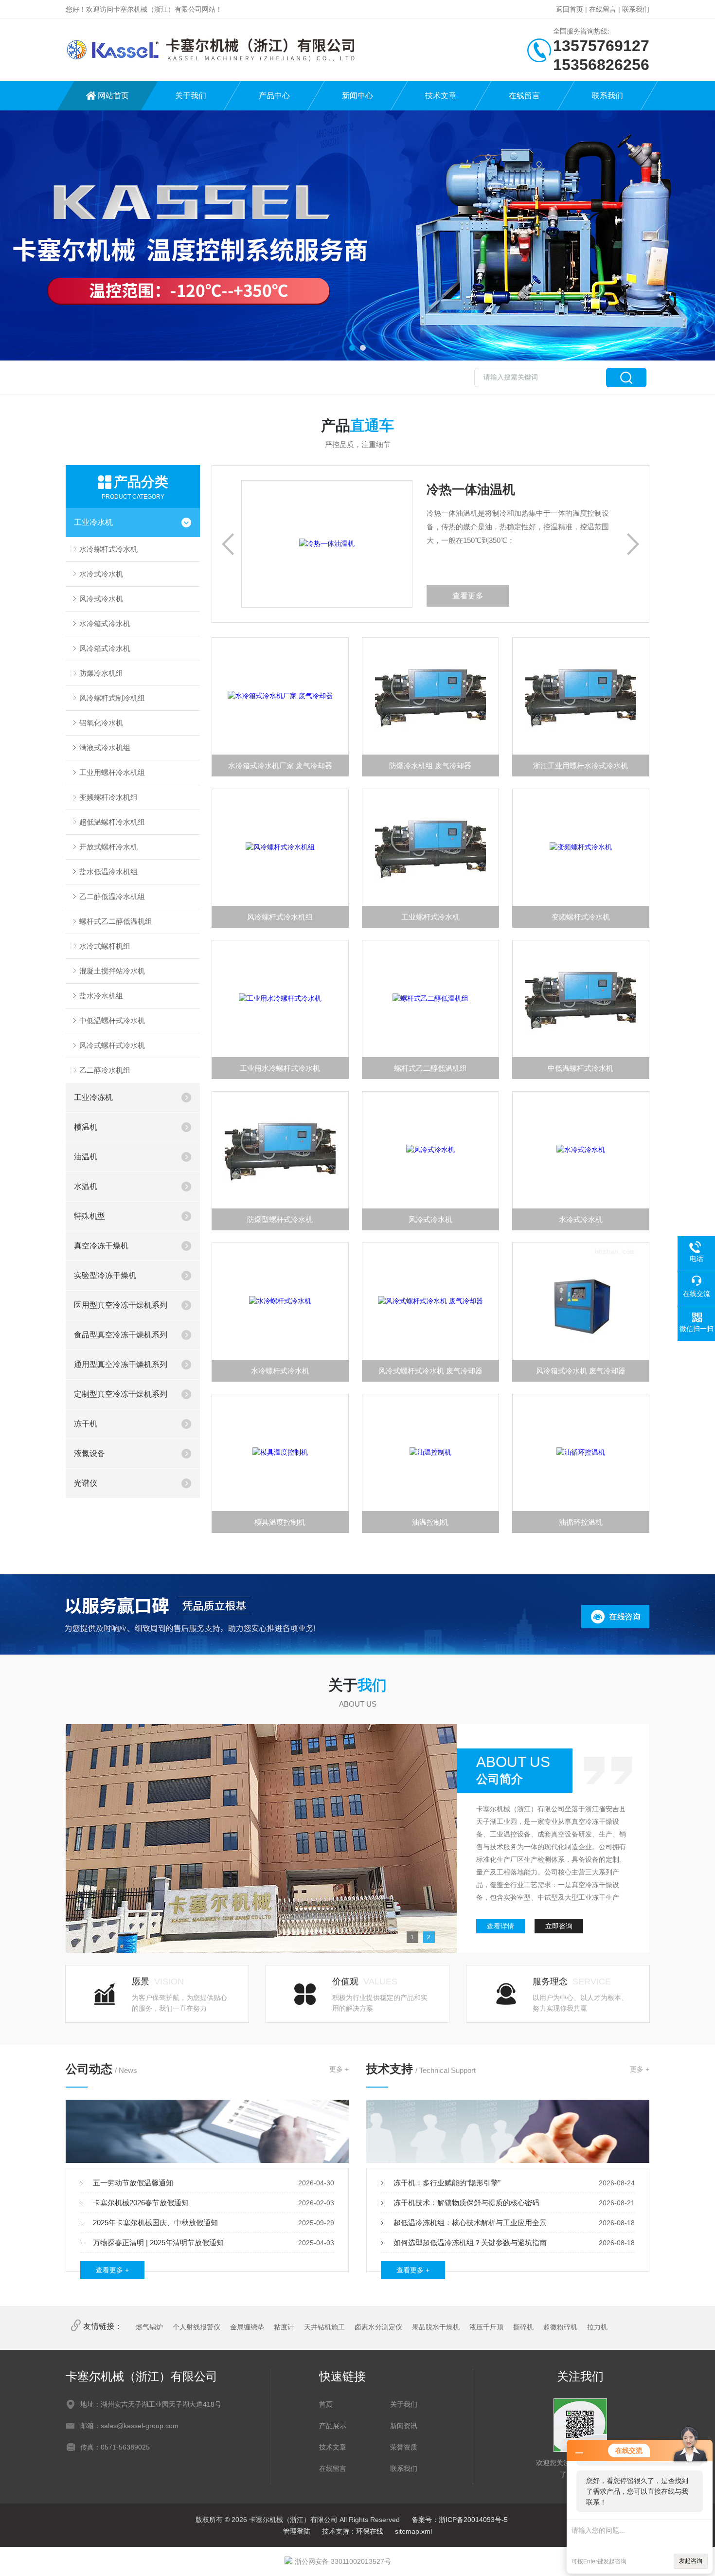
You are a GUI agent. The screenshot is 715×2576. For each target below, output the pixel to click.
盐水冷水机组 (101, 996)
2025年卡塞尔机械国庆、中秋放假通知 (155, 2223)
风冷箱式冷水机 (105, 648)
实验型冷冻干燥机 (105, 1275)
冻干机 (86, 1424)
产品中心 (274, 96)
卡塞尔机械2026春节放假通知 (141, 2203)
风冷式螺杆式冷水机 (112, 1045)
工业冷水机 (93, 522)
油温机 (86, 1157)
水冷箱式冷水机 (105, 623)
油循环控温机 (581, 1522)
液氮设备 (89, 1453)
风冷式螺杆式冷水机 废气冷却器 (430, 1371)
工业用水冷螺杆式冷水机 (280, 1068)
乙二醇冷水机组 (105, 1070)
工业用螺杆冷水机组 (112, 772)
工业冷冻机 (93, 1097)
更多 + (339, 2069)
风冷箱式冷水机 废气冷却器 (581, 1371)
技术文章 (441, 96)
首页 (326, 2404)
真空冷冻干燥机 (101, 1246)
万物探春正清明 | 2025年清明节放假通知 (158, 2243)
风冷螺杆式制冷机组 (112, 698)
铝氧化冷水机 (101, 723)
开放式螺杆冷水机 (108, 847)
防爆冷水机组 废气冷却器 (430, 766)
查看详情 (500, 1926)
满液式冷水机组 (105, 748)
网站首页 (113, 96)
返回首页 (570, 9)
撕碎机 (523, 2327)
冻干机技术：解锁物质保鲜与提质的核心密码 (466, 2203)
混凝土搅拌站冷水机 (112, 971)
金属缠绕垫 (247, 2327)
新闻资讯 (404, 2426)
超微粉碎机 (560, 2327)
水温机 (86, 1186)
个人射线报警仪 (197, 2327)
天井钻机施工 (324, 2327)
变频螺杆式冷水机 (581, 917)
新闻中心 (357, 96)
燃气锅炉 (149, 2327)
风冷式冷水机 (101, 599)
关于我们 (191, 96)
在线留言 (603, 9)
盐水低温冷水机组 (108, 872)
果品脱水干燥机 (436, 2327)
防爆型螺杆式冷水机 (280, 1219)
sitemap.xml (413, 2531)
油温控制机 (430, 1522)
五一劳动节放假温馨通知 (133, 2183)
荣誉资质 (404, 2447)
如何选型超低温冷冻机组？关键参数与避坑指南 (470, 2243)
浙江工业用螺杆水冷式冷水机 (581, 766)
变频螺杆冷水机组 (108, 797)
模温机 (86, 1127)
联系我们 (636, 9)
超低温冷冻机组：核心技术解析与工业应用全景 (470, 2223)
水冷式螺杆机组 (105, 946)
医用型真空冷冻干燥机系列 (121, 1305)
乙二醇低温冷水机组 (112, 896)
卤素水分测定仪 (378, 2327)
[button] (352, 348)
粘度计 (284, 2327)
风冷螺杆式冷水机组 (280, 917)
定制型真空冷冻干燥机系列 (121, 1394)
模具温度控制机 (280, 1522)
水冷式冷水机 (101, 574)
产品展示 (333, 2426)
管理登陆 (297, 2531)
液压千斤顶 (486, 2327)
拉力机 (597, 2327)
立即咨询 (559, 1926)
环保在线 (370, 2531)
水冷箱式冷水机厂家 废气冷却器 (280, 766)
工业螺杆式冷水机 (430, 917)
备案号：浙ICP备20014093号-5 (460, 2520)
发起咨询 (691, 2561)
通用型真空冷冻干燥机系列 (121, 1364)
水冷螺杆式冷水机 (108, 549)
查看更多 (565, 596)
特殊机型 (89, 1216)
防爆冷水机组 (101, 673)
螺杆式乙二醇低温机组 (116, 921)
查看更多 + (112, 2270)
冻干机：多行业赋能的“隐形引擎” (447, 2183)
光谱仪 (86, 1483)
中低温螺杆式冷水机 (112, 1020)
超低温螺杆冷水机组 (112, 822)
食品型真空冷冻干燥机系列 (121, 1335)
